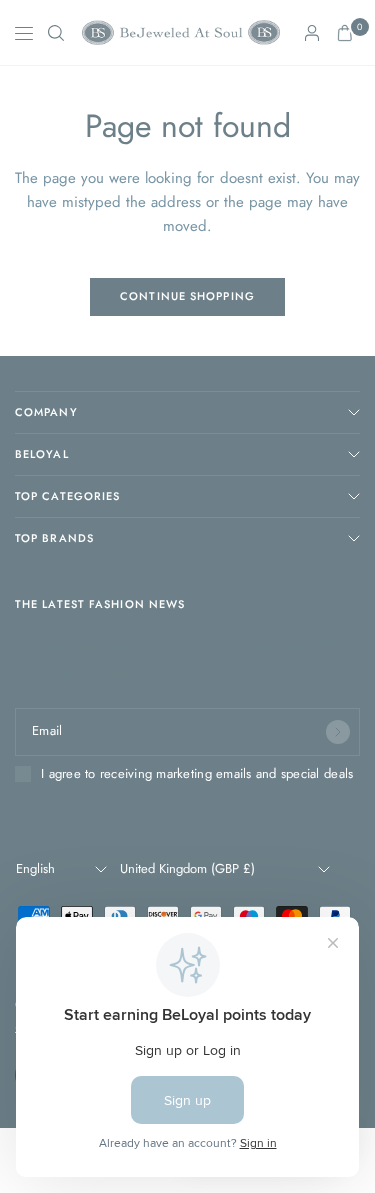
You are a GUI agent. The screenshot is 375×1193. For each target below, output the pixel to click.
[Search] (56, 33)
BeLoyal (42, 454)
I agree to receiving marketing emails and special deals (197, 774)
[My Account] (312, 33)
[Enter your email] (338, 732)
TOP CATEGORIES (67, 496)
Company (46, 412)
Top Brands (54, 538)
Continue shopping (187, 296)
